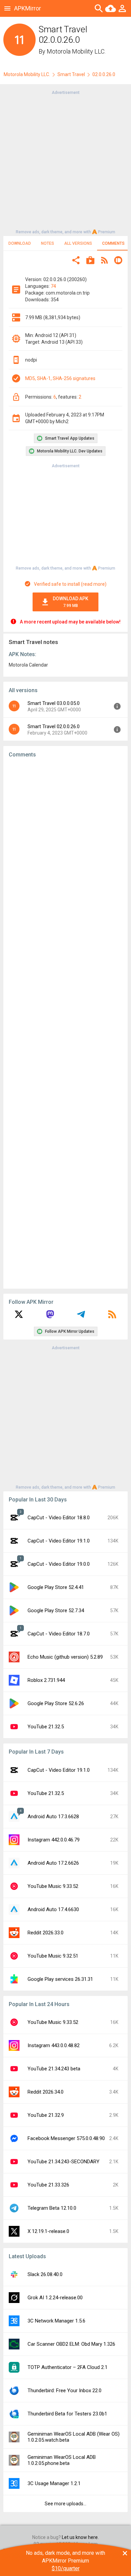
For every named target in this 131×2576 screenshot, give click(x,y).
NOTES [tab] (48, 243)
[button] (76, 261)
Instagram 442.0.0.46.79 (54, 1840)
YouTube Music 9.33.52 (53, 1886)
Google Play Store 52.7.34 (56, 1611)
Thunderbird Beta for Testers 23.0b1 (67, 2414)
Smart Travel (71, 74)
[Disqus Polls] (65, 848)
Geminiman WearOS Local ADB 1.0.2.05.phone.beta (62, 2460)
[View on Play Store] (90, 261)
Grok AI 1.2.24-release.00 (55, 2298)
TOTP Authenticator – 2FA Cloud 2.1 (68, 2367)
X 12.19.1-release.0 (48, 2231)
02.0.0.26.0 (104, 74)
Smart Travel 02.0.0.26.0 (54, 726)
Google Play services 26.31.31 (60, 1979)
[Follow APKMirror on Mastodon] (50, 1317)
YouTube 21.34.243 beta (54, 2069)
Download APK (71, 602)
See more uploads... (65, 2504)
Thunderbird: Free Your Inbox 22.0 (64, 2391)
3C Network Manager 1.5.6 (56, 2321)
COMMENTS (113, 243)
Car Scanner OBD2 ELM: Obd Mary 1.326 (71, 2344)
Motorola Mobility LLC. (76, 51)
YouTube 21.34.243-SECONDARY (63, 2162)
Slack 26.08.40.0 (45, 2274)
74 (53, 286)
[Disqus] (65, 1023)
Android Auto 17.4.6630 (53, 1909)
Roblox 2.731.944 (46, 1680)
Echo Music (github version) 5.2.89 (65, 1657)
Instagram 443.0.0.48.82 (54, 2045)
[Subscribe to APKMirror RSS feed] (112, 1317)
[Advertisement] (65, 162)
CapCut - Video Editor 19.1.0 (59, 1541)
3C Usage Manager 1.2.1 (54, 2483)
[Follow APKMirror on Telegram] (81, 1317)
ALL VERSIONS (78, 243)
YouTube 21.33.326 (48, 2185)
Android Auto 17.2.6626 (53, 1863)
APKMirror (28, 8)
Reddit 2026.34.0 (46, 2092)
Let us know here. (80, 2537)
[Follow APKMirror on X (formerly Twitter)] (19, 1317)
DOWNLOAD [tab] (20, 243)
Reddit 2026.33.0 (46, 1933)
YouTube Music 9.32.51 (53, 1956)
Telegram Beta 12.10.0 (52, 2208)
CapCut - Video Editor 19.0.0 (59, 1564)
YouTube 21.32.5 (46, 1727)
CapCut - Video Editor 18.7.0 (59, 1634)
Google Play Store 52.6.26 (56, 1703)
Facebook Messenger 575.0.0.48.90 (66, 2138)
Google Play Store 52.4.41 (56, 1587)
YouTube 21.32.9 (46, 2115)
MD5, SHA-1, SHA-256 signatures (60, 378)
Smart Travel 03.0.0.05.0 (54, 703)
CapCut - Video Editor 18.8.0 (59, 1518)
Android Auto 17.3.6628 (53, 1817)
